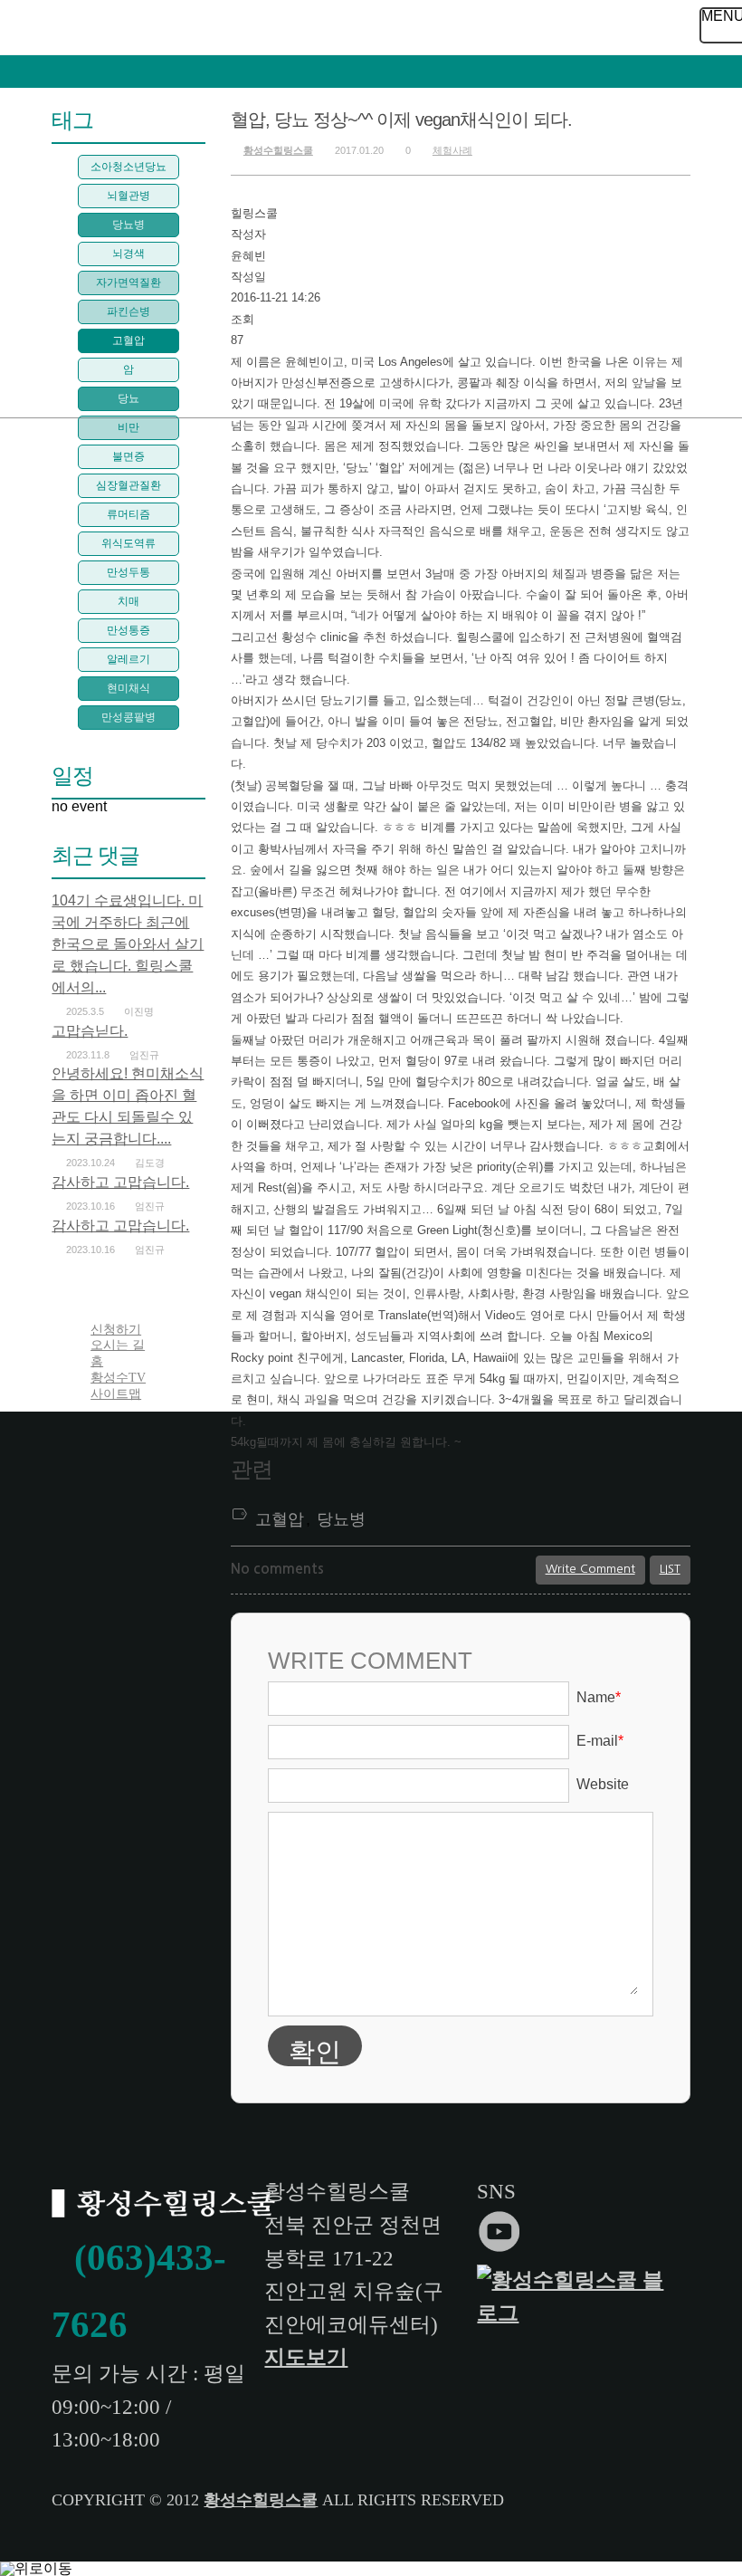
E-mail (600, 1741)
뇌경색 (128, 254)
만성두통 (128, 572)
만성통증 (128, 630)
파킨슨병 (128, 311)
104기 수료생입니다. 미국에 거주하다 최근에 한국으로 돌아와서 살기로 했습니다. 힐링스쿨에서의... (128, 944)
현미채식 (128, 688)
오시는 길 (118, 1345)
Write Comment (590, 1569)
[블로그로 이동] (577, 2313)
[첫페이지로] (166, 2206)
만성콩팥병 (128, 717)
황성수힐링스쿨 (278, 150)
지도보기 (306, 2357)
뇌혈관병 (128, 196)
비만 (128, 427)
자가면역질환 (128, 282)
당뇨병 (341, 1519)
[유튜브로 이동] (502, 2247)
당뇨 (128, 398)
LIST (670, 1569)
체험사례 (452, 150)
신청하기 (116, 1330)
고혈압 (280, 1519)
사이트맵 (116, 1394)
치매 (128, 601)
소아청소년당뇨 (128, 167)
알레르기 (128, 659)
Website (603, 1784)
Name (599, 1697)
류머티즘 (128, 514)
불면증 (128, 456)
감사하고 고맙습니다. (120, 1182)
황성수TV (118, 1378)
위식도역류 (128, 543)
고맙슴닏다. (90, 1031)
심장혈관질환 (128, 485)
